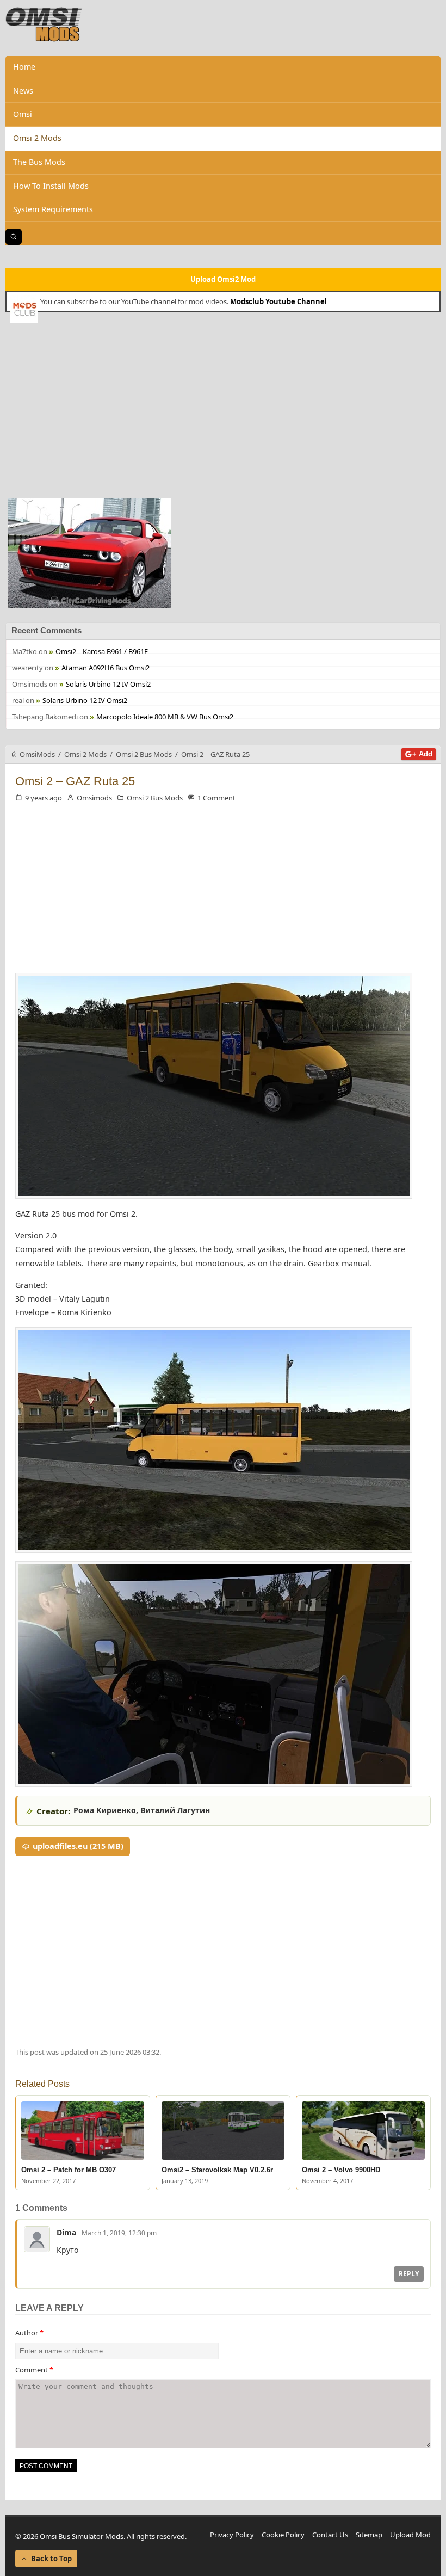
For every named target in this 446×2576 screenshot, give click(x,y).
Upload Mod (410, 2535)
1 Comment (216, 798)
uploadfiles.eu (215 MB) (78, 1846)
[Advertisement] (223, 409)
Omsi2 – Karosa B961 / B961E (102, 651)
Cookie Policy (283, 2535)
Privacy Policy (232, 2535)
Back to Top (51, 2559)
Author (29, 2333)
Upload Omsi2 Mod (223, 279)
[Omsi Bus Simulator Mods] (44, 24)
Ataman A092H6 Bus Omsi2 (106, 668)
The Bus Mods (39, 162)
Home (24, 67)
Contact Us (330, 2535)
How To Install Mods (51, 186)
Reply (409, 2274)
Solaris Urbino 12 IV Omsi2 (108, 684)
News (23, 91)
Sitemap (369, 2535)
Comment (34, 2370)
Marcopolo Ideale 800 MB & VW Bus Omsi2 (165, 717)
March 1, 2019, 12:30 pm (119, 2233)
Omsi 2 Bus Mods (155, 798)
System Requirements (53, 209)
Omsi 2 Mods (37, 138)
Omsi (23, 114)
